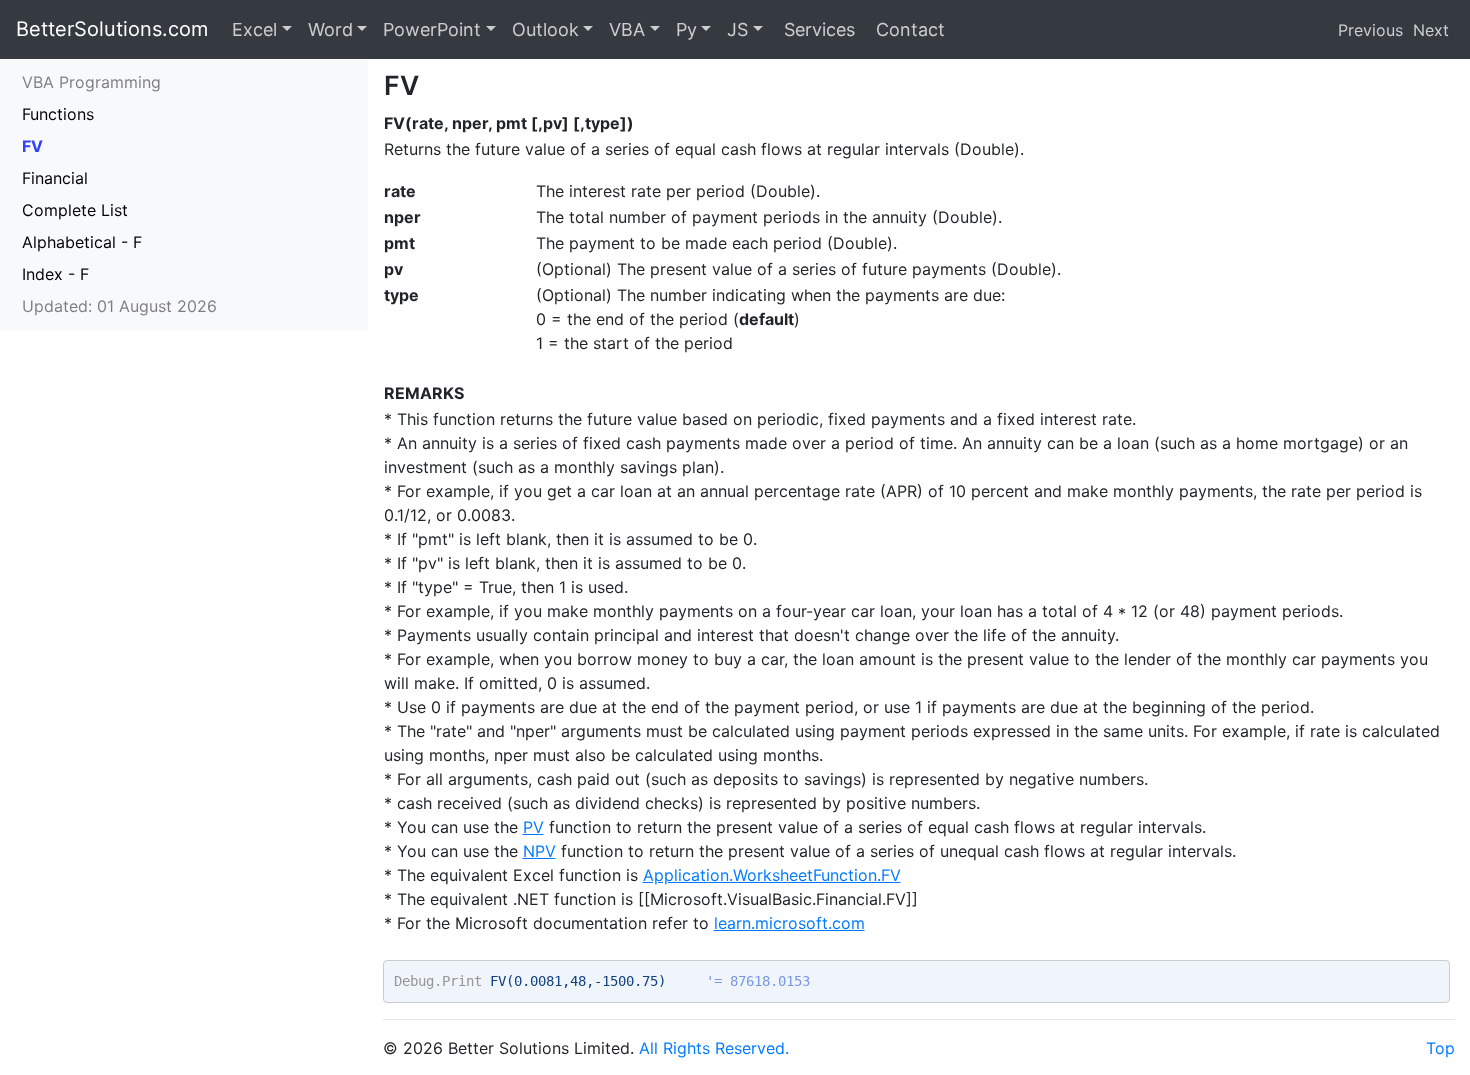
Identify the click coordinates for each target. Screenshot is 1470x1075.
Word (330, 29)
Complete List (75, 210)
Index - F (55, 274)
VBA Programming (91, 82)
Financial (55, 178)
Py (686, 29)
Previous (1370, 30)
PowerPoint (432, 29)
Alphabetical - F (82, 242)
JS (737, 29)
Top (1440, 1048)
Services (817, 29)
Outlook (545, 29)
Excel (254, 29)
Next (1431, 30)
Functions (58, 114)
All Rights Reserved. (714, 1048)
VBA (627, 29)
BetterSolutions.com (112, 29)
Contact (908, 29)
